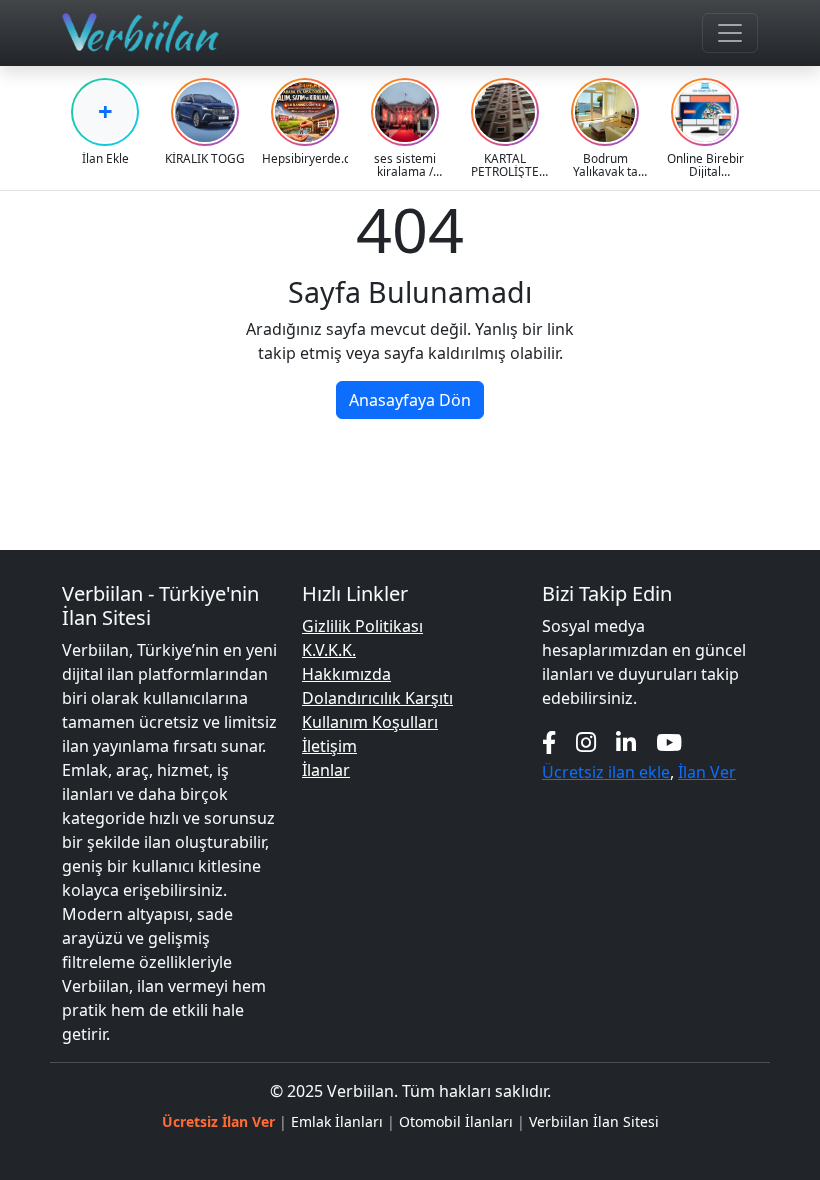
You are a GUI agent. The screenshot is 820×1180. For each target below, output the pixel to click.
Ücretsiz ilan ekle (606, 772)
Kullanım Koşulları (370, 722)
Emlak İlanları (337, 1121)
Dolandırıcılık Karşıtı (377, 698)
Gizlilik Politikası (362, 626)
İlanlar (326, 770)
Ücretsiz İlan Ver (218, 1121)
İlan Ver (707, 772)
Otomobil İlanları (456, 1121)
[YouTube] (669, 742)
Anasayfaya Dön (410, 400)
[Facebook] (549, 742)
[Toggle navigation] (730, 33)
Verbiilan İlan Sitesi (594, 1121)
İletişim (329, 746)
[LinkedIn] (626, 742)
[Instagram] (586, 742)
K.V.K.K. (329, 650)
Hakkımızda (346, 674)
